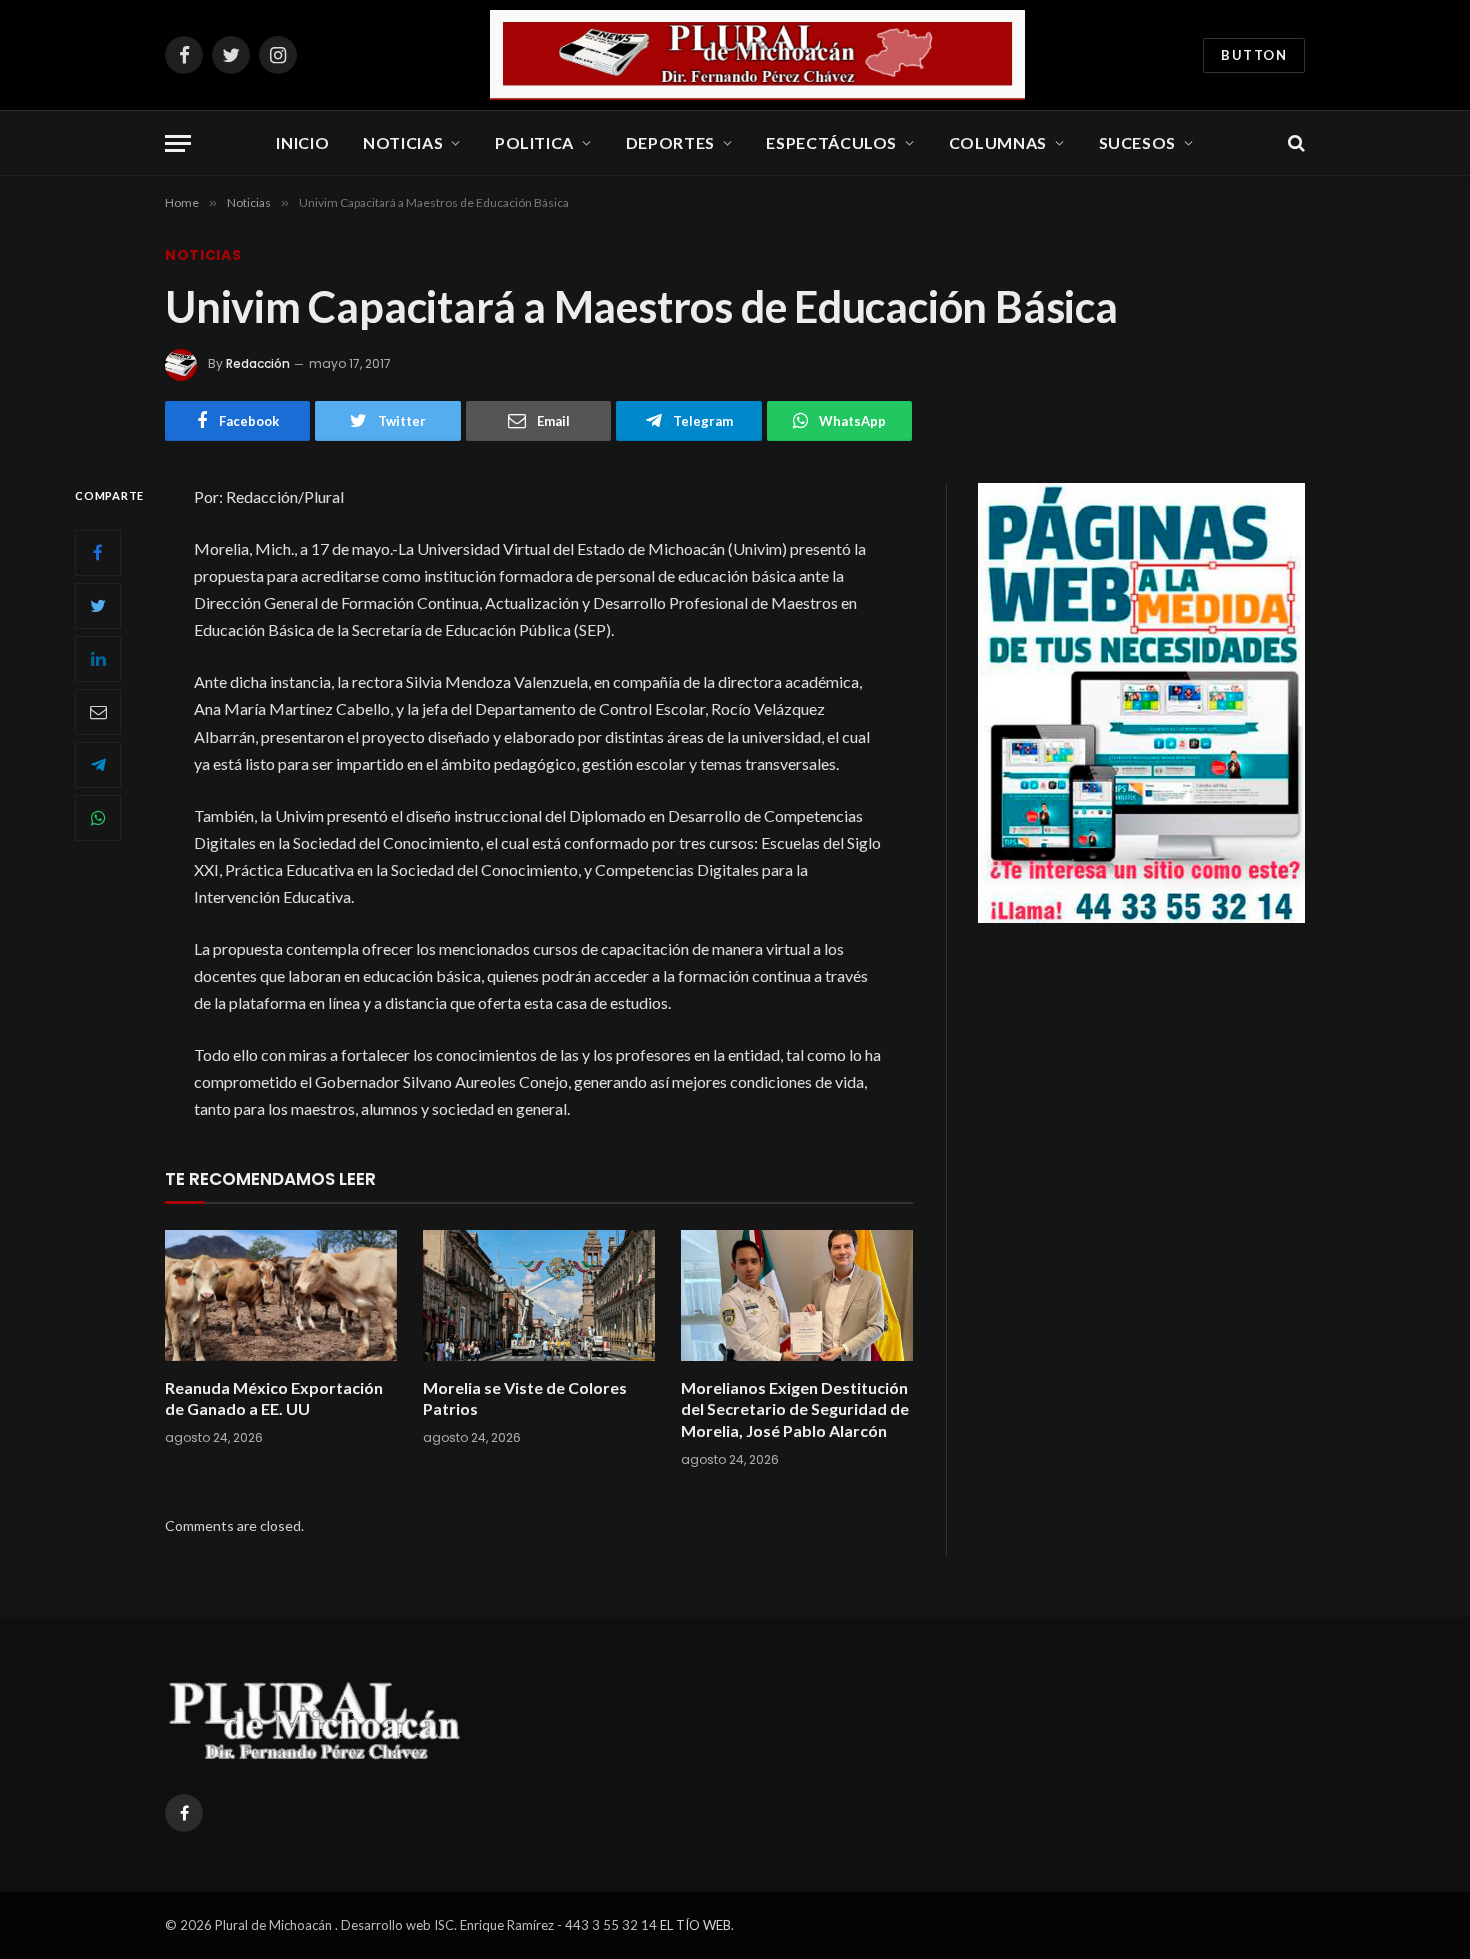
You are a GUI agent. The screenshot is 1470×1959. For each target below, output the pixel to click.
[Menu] (178, 143)
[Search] (1294, 143)
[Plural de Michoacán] (758, 55)
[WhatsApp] (98, 817)
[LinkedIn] (98, 658)
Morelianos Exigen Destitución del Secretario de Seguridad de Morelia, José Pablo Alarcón (795, 1409)
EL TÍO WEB (695, 1925)
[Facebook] (98, 552)
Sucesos (1137, 142)
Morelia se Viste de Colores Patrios (525, 1398)
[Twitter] (98, 605)
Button (1254, 55)
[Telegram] (98, 764)
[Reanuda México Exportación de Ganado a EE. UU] (281, 1295)
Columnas (998, 142)
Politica (534, 142)
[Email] (98, 711)
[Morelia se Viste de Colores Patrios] (539, 1295)
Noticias (403, 142)
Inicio (302, 142)
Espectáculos (831, 142)
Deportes (670, 142)
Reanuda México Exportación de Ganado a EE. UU (274, 1398)
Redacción (258, 363)
